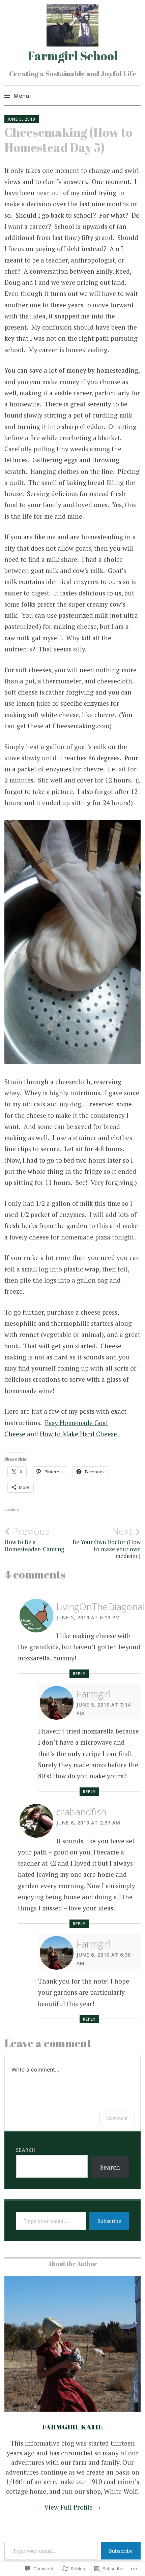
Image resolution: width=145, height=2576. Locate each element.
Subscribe (109, 2221)
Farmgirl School (73, 56)
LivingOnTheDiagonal (101, 1606)
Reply (79, 1674)
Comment (117, 2118)
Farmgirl (94, 1694)
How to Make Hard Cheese (79, 1434)
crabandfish (81, 1812)
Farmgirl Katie (72, 2427)
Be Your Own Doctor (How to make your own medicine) (107, 1543)
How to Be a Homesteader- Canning (34, 1539)
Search (26, 2150)
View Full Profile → (72, 2507)
